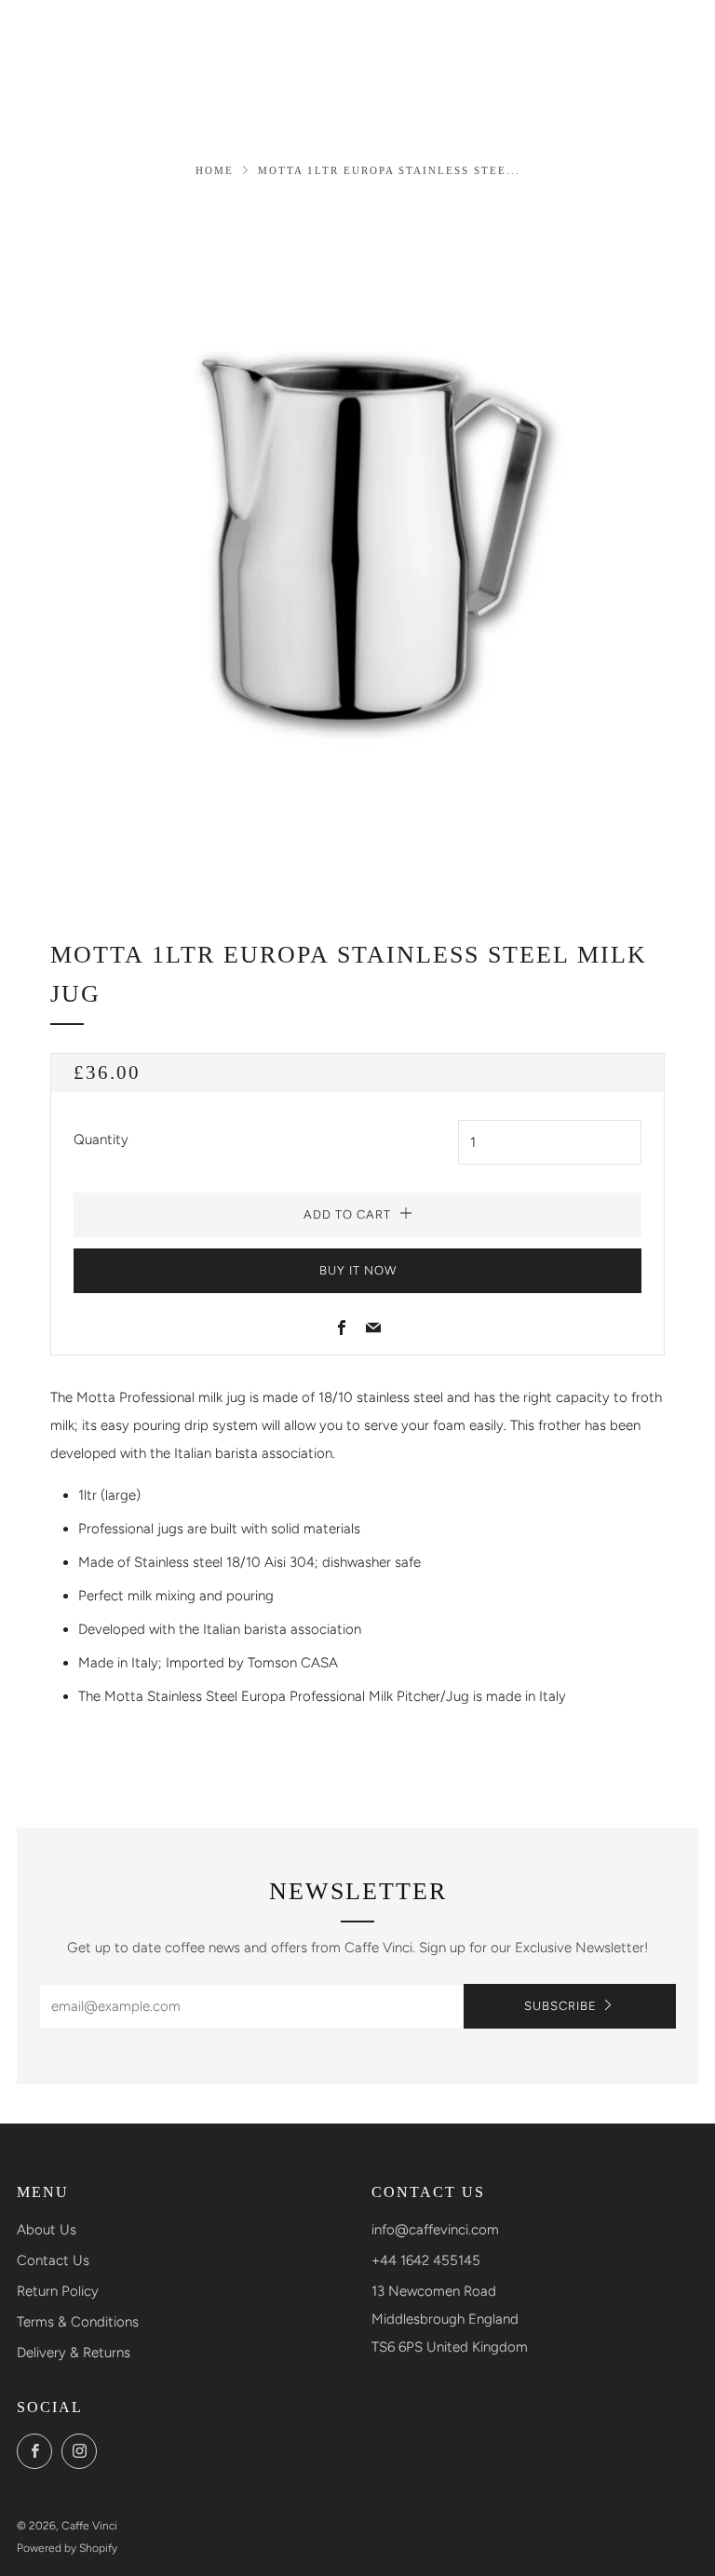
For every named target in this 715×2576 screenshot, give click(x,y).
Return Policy (58, 2291)
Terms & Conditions (78, 2322)
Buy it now (358, 1270)
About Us (47, 2230)
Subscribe (560, 2006)
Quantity (101, 1140)
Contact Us (53, 2260)
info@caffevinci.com (435, 2230)
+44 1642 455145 (426, 2260)
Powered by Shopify (67, 2548)
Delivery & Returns (74, 2353)
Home (215, 170)
